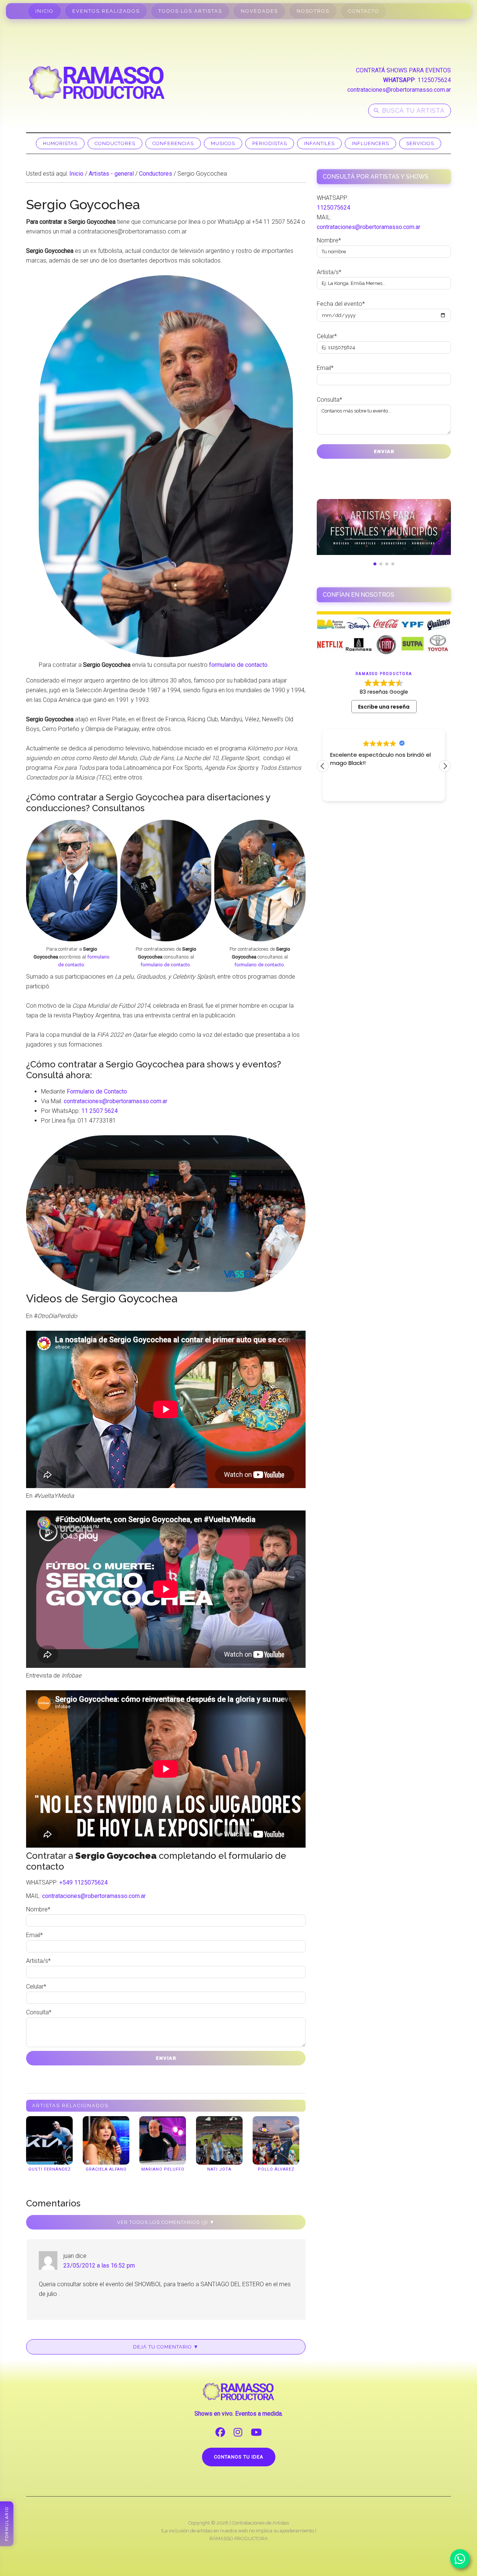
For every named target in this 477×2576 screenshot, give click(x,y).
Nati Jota (219, 2169)
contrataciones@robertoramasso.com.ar (399, 90)
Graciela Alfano (106, 2169)
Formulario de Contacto (97, 1091)
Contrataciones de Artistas (260, 2523)
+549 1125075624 (83, 1882)
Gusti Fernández (50, 2169)
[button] (445, 766)
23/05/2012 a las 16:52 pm (99, 2266)
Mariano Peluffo (163, 2169)
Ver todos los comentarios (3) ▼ (166, 2222)
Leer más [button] (342, 790)
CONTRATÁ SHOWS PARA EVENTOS (403, 70)
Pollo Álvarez (276, 2169)
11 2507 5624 (99, 1111)
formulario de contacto (238, 665)
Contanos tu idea (239, 2457)
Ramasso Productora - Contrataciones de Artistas (97, 82)
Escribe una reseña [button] (384, 707)
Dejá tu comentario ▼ (166, 2347)
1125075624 (434, 80)
